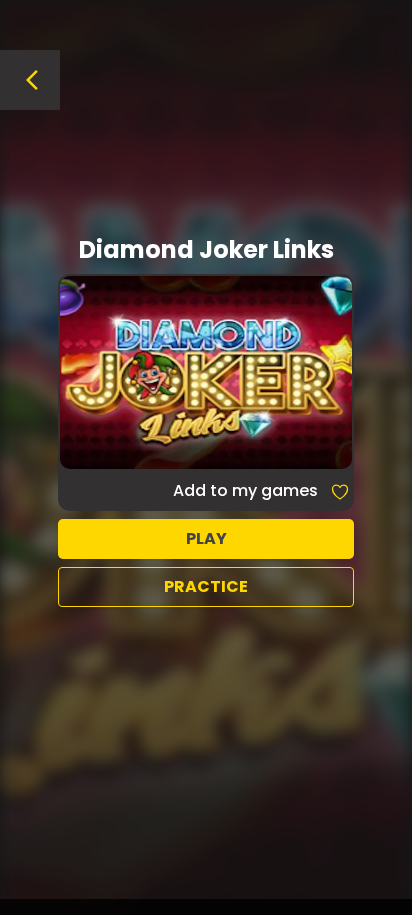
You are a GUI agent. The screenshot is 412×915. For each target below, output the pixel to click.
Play (206, 538)
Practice (206, 586)
